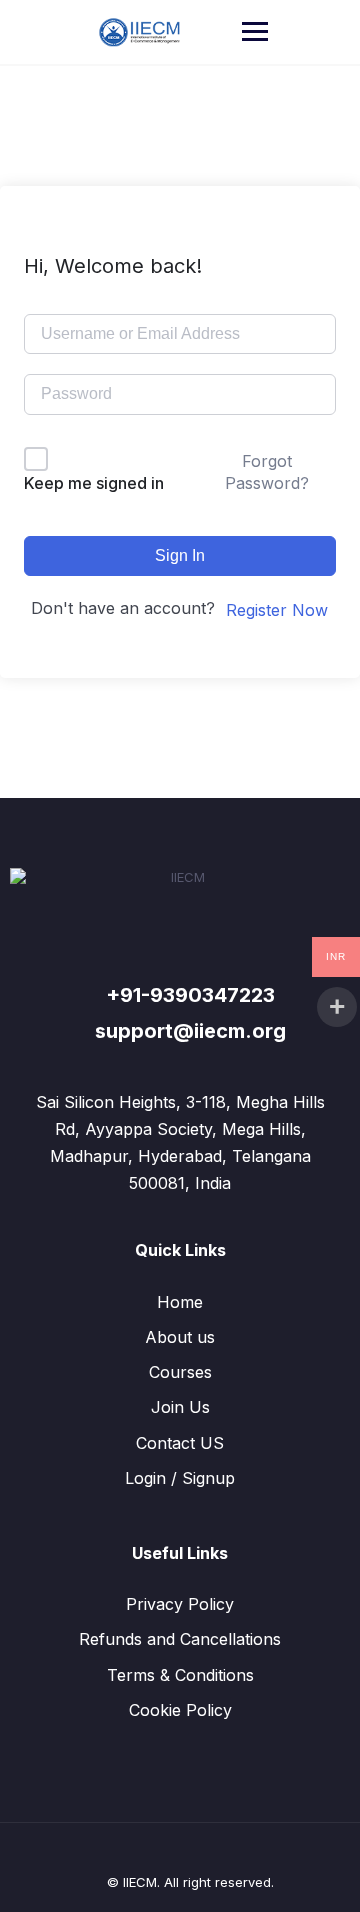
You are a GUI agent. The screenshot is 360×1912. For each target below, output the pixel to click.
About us (180, 1337)
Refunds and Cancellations (180, 1639)
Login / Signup (180, 1478)
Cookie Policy (180, 1710)
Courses (180, 1372)
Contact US (180, 1443)
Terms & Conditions (180, 1675)
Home (180, 1302)
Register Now (277, 610)
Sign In (180, 555)
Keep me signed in (94, 483)
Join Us (180, 1407)
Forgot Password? (267, 472)
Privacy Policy (180, 1604)
